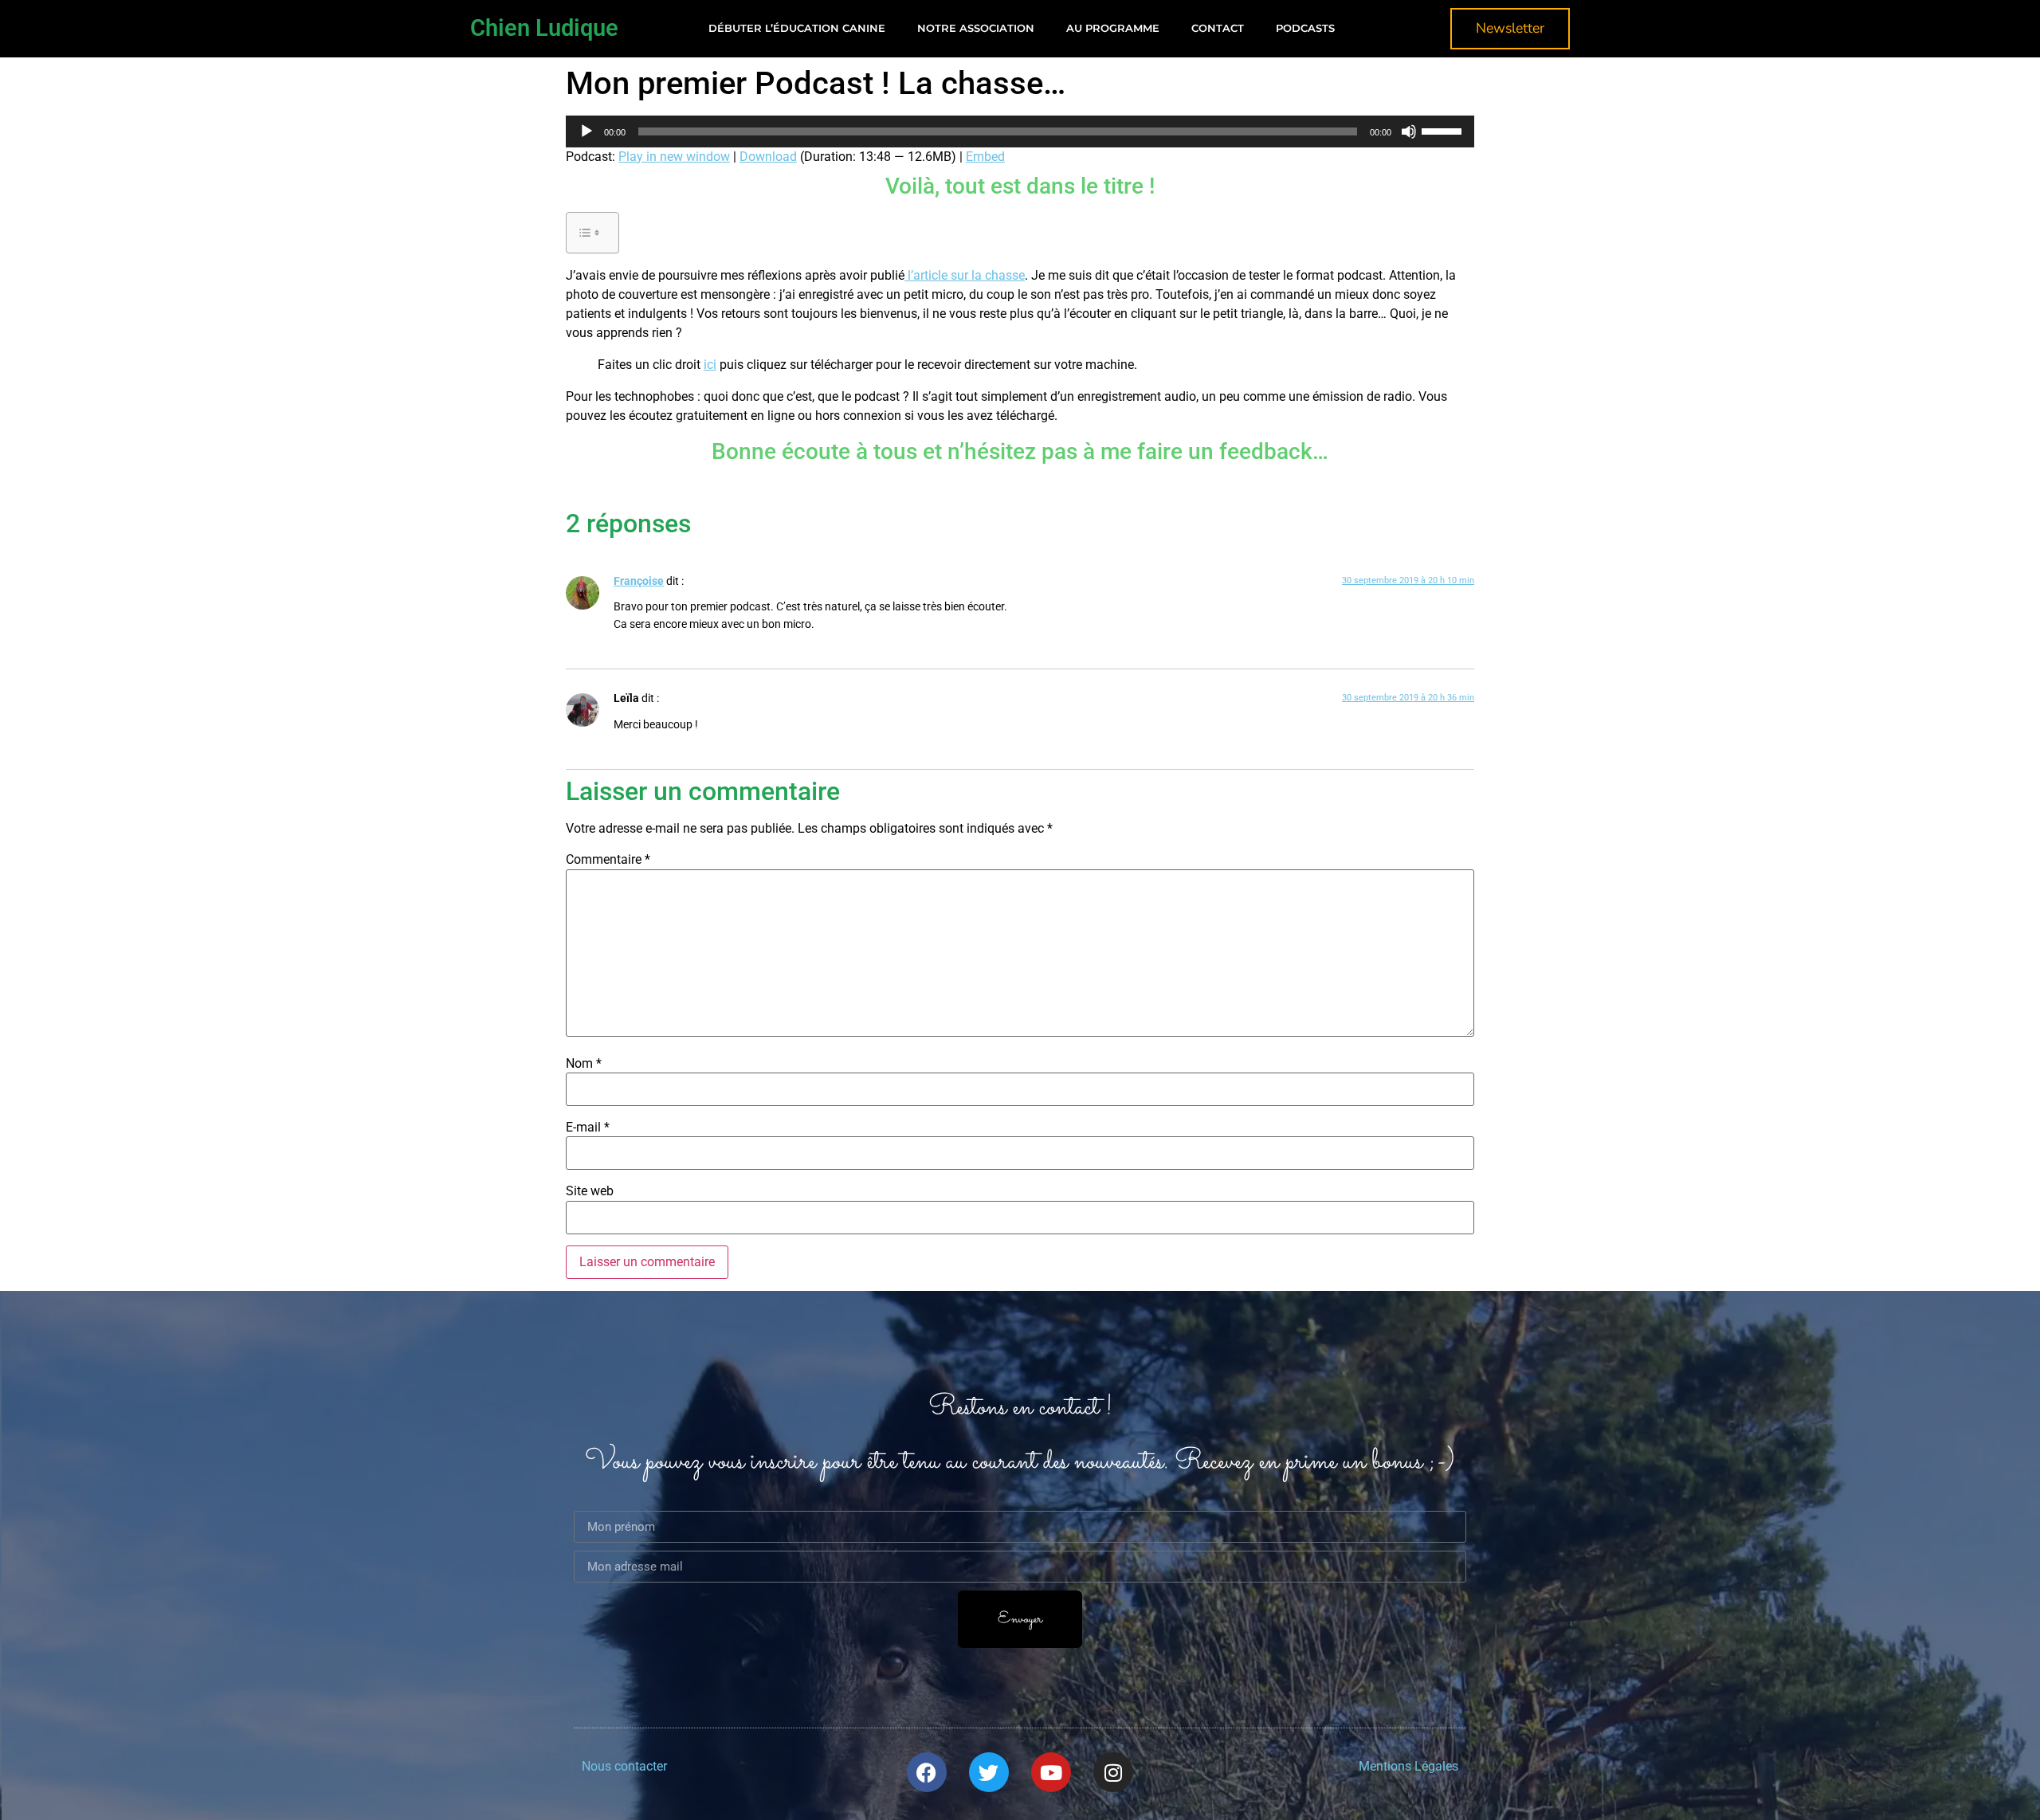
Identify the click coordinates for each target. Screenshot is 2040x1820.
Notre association (976, 28)
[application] (1020, 131)
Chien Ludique (544, 28)
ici (710, 365)
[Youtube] (1051, 1772)
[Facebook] (927, 1772)
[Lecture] (586, 131)
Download (768, 157)
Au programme (1113, 28)
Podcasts (1305, 28)
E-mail (588, 1128)
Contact (1218, 28)
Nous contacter (624, 1766)
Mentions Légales (1408, 1766)
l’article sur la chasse (965, 275)
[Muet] (1409, 131)
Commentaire (608, 860)
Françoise (639, 581)
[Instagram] (1113, 1772)
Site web (590, 1191)
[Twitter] (989, 1772)
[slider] (1444, 130)
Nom (584, 1064)
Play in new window (674, 157)
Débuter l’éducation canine (797, 28)
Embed (985, 157)
